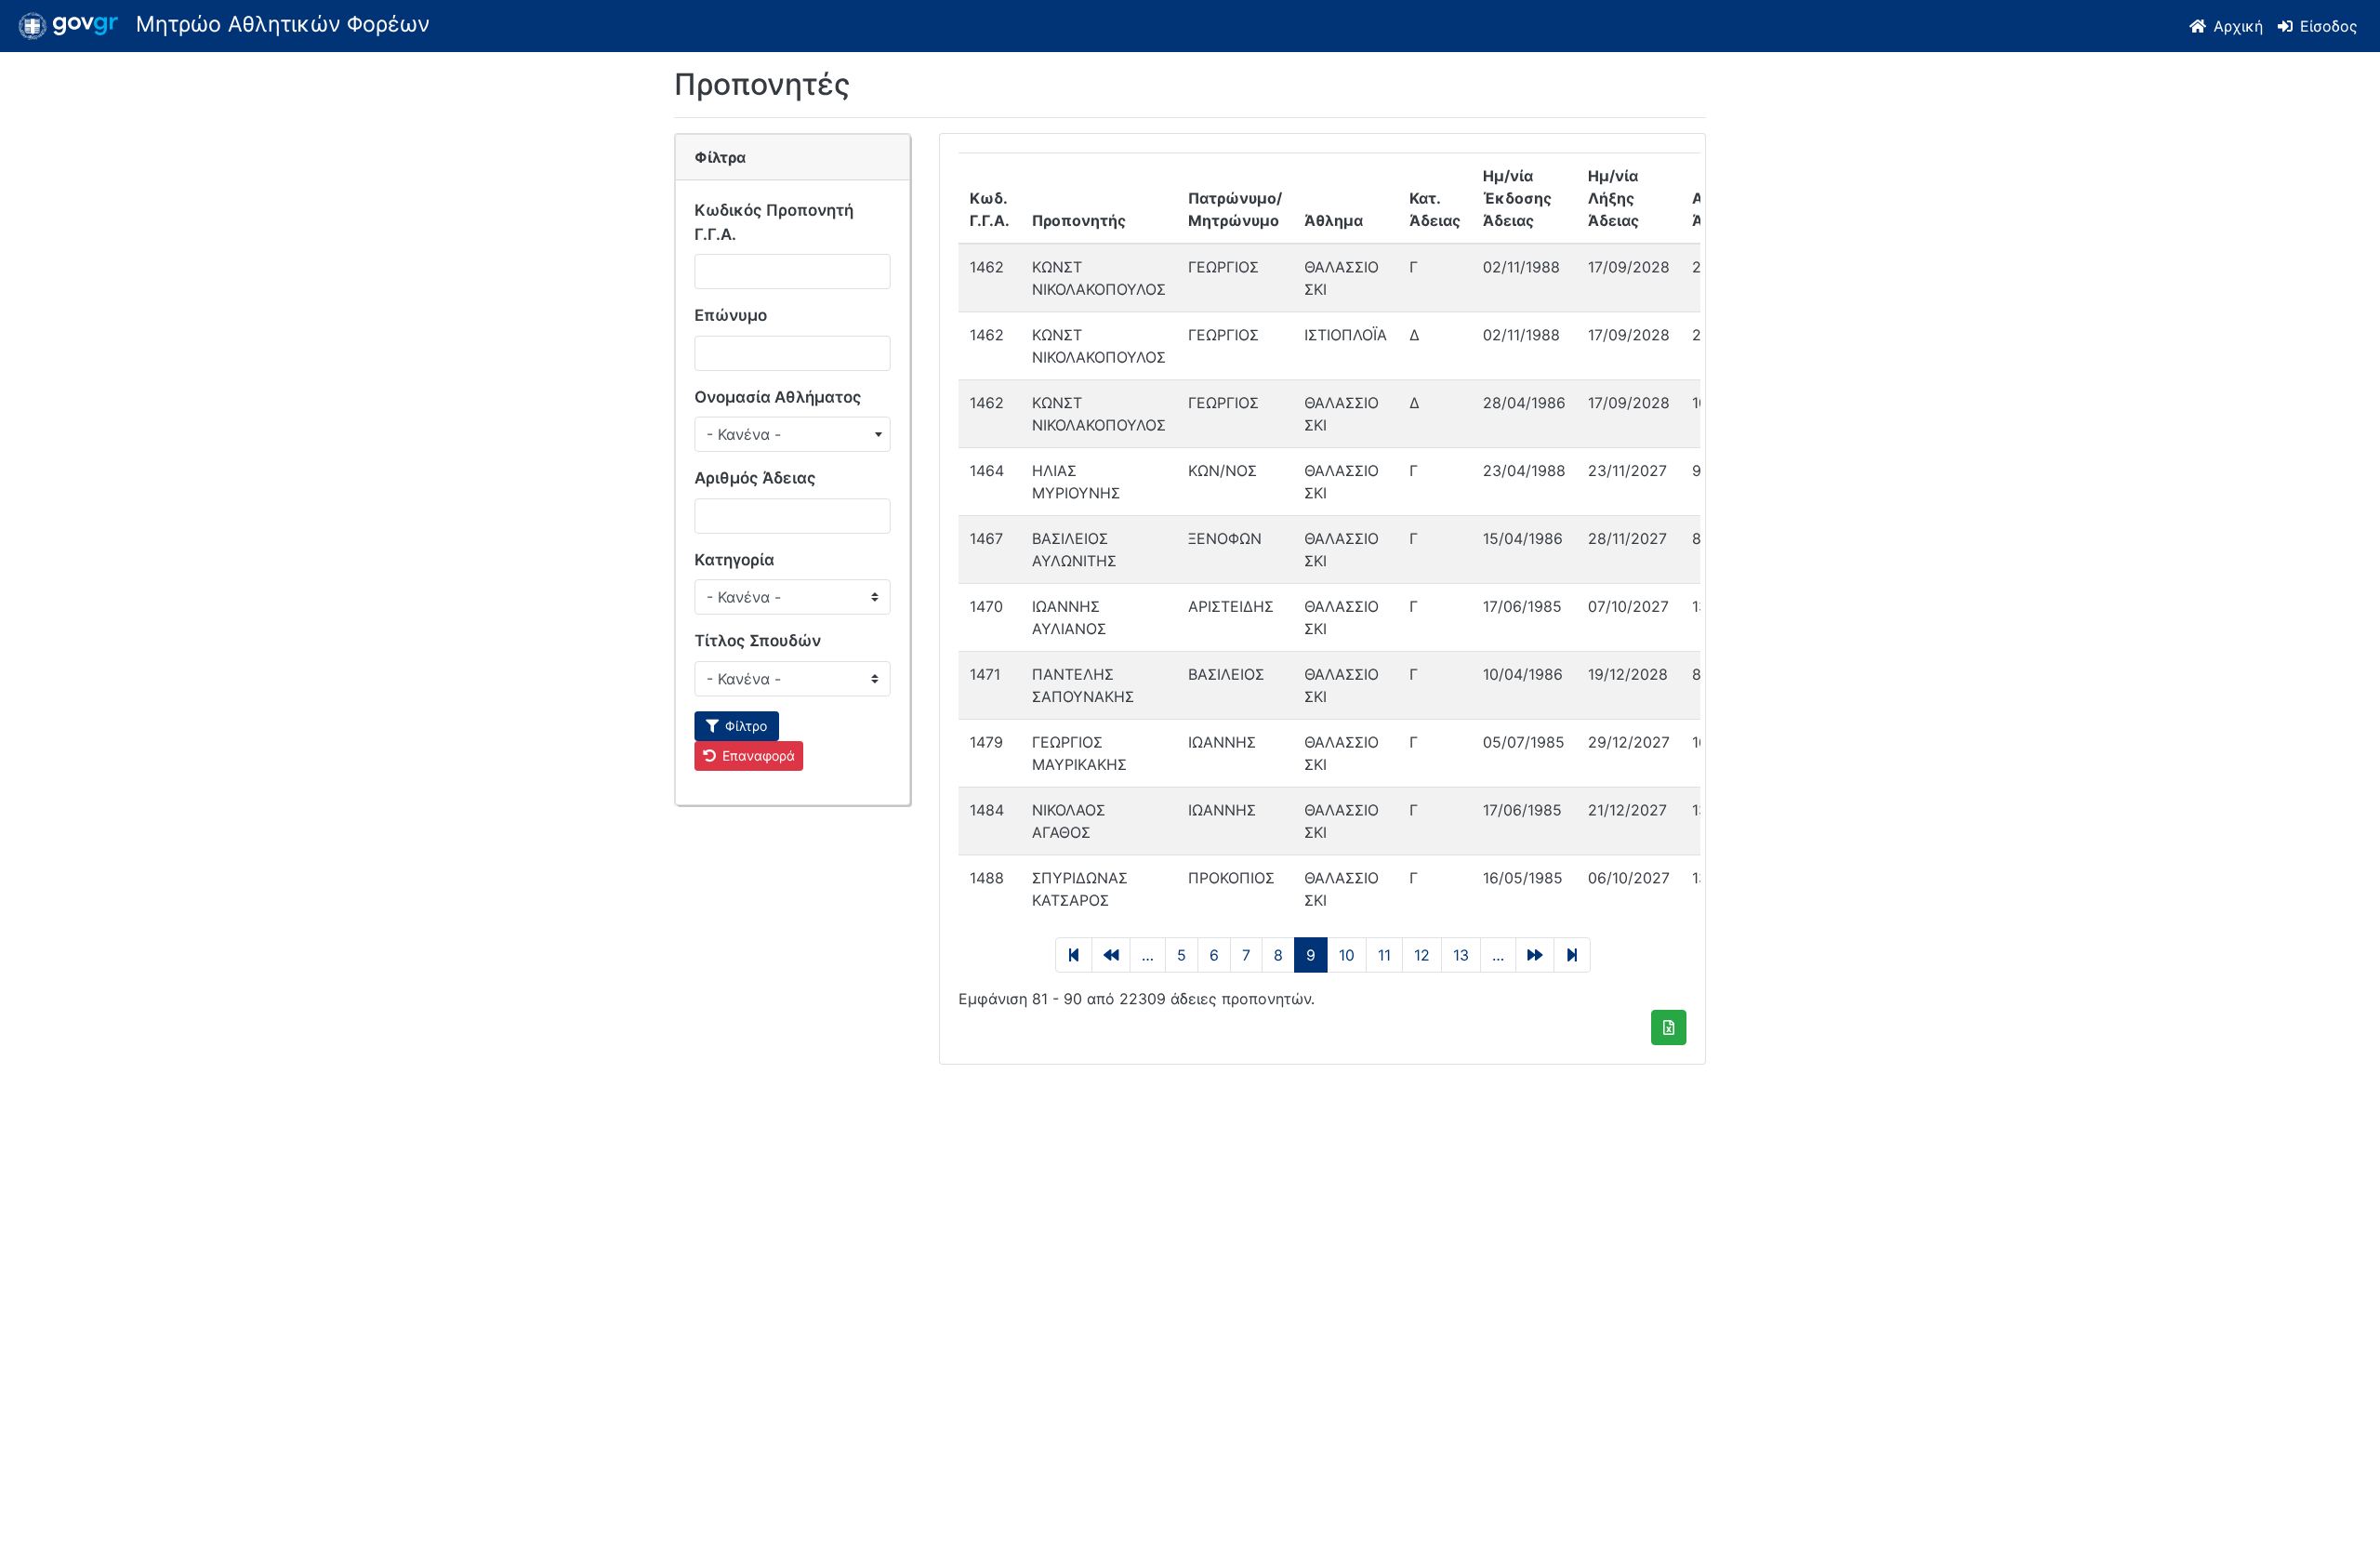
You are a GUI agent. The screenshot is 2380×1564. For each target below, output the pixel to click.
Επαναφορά (759, 755)
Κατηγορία (734, 560)
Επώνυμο (731, 315)
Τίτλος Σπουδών (758, 641)
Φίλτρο (746, 726)
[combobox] (793, 434)
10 (1347, 955)
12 (1422, 955)
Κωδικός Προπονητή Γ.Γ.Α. (774, 222)
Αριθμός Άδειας (755, 478)
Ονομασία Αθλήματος (778, 397)
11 (1384, 955)
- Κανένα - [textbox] (744, 434)
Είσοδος (2329, 26)
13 (1461, 955)
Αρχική (2238, 26)
